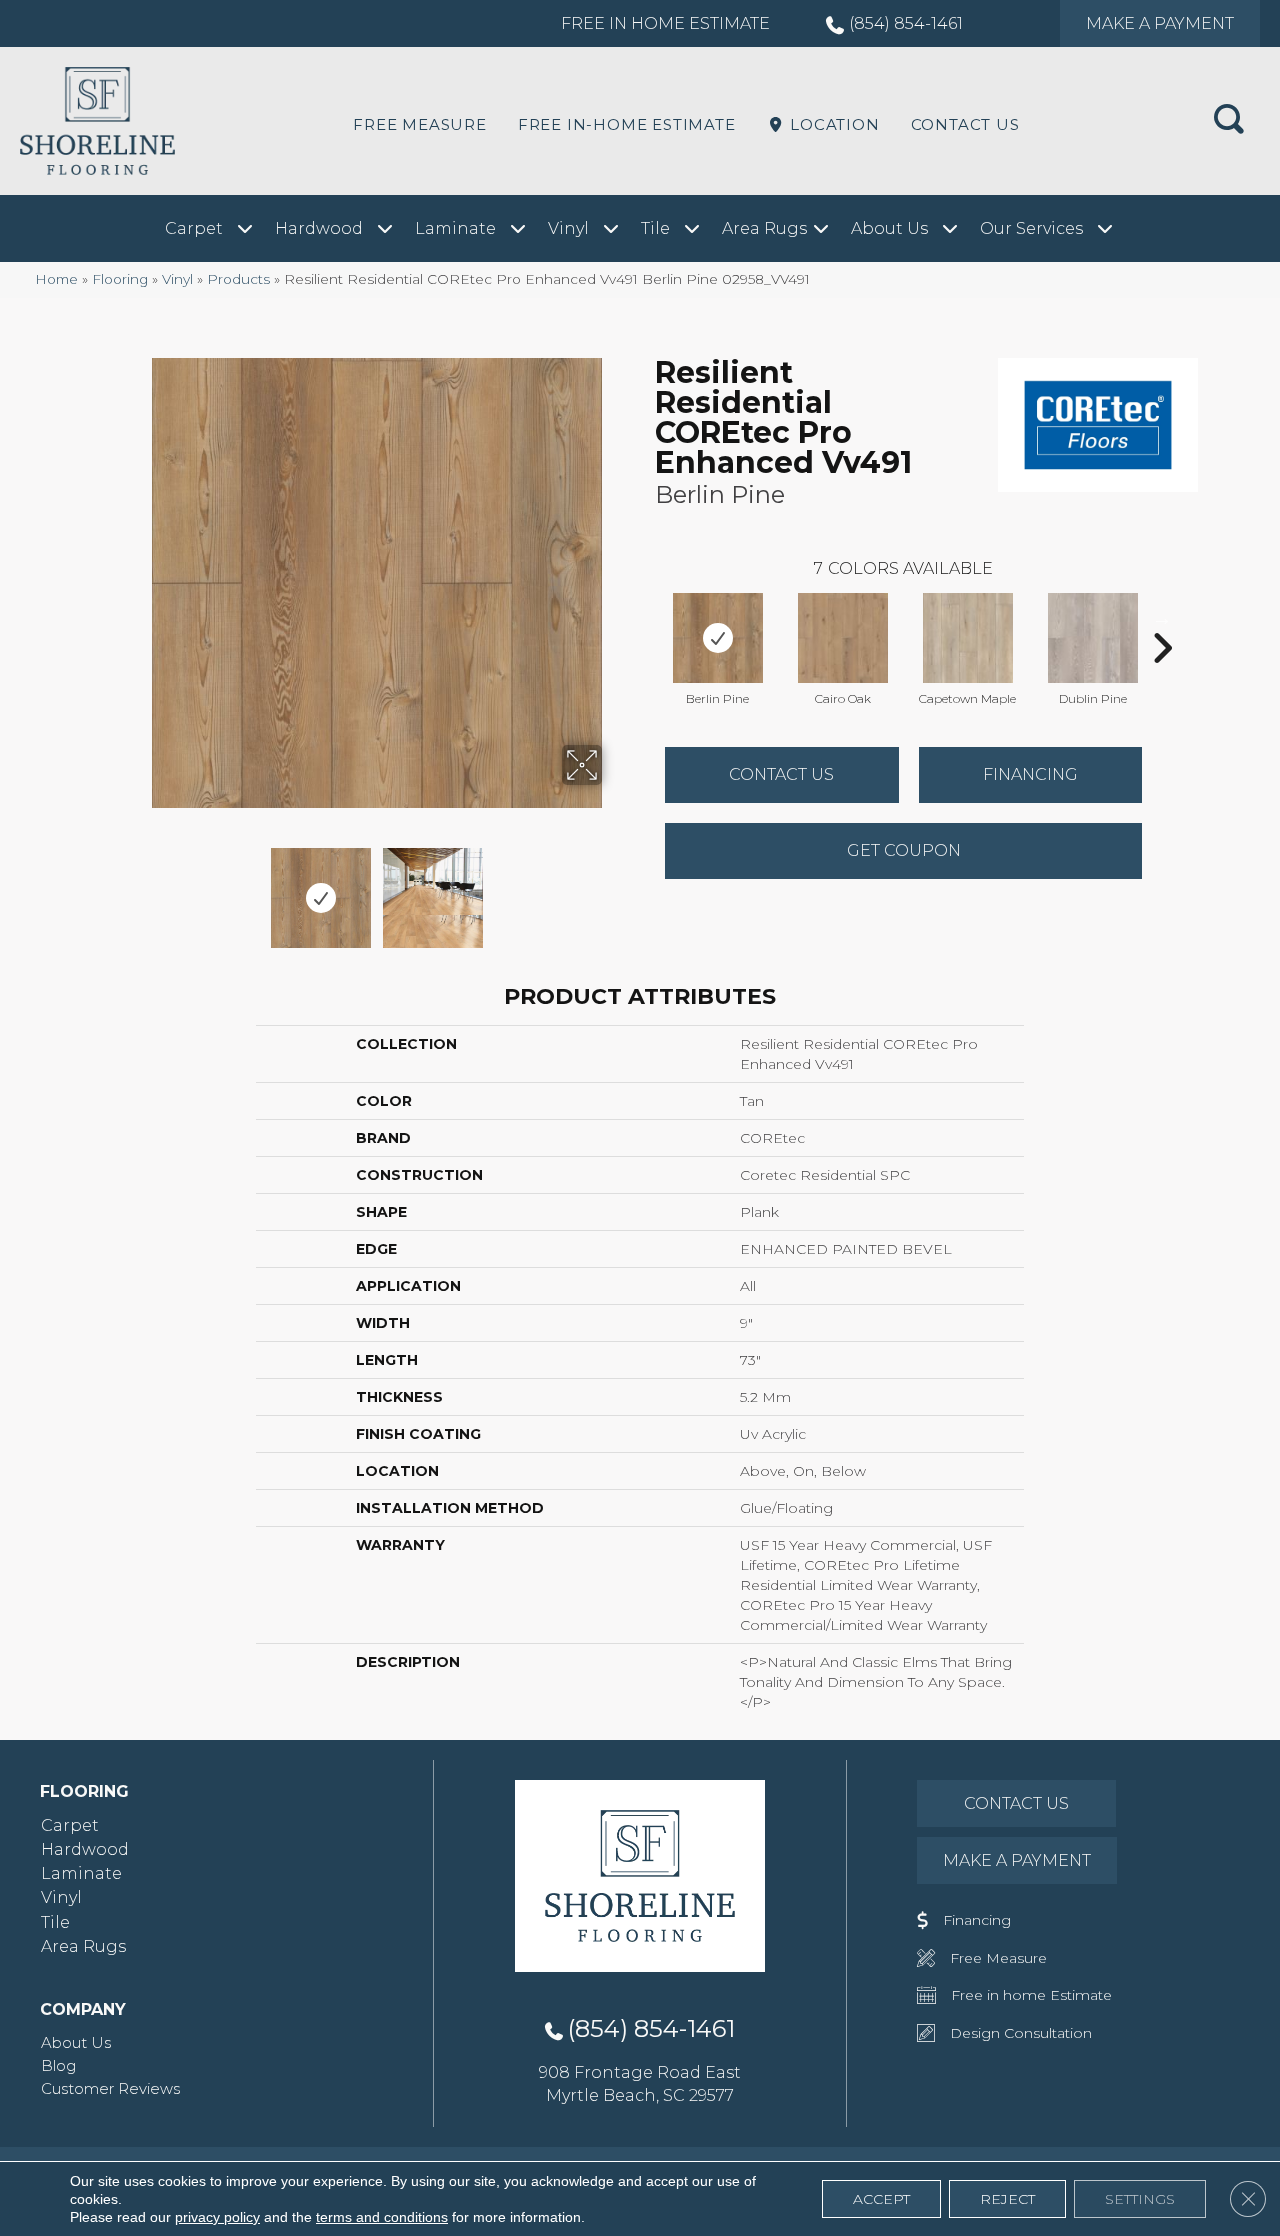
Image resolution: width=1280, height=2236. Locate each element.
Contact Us (965, 124)
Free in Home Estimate (665, 23)
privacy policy (217, 2217)
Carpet (70, 1825)
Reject (1007, 2199)
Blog (58, 2065)
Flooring (120, 279)
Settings (1140, 2199)
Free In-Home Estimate (627, 124)
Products (238, 279)
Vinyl (177, 279)
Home (56, 279)
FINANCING (1030, 774)
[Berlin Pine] (718, 638)
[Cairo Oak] (843, 638)
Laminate (81, 1873)
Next (615, 888)
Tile (55, 1922)
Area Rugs (83, 1946)
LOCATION (832, 124)
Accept (881, 2199)
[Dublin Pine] (1093, 638)
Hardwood (85, 1849)
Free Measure (420, 124)
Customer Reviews (110, 2088)
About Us (76, 2042)
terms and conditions (382, 2217)
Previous (138, 888)
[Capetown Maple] (968, 638)
